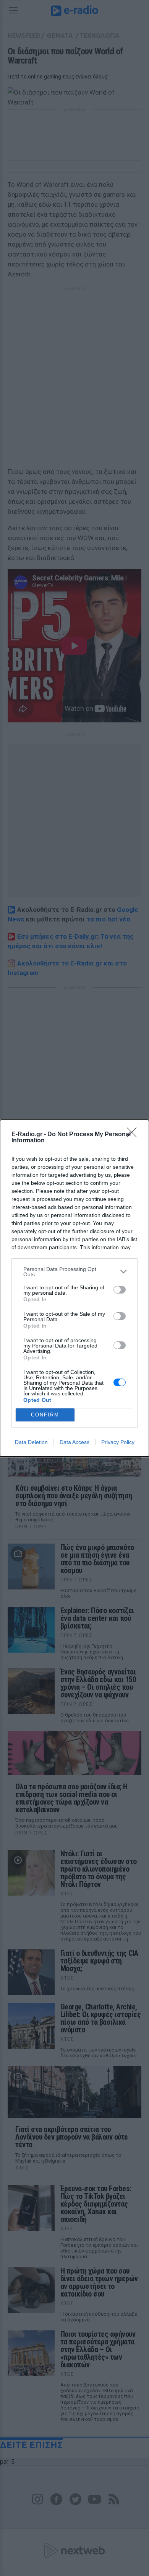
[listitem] (74, 1272)
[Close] (134, 1135)
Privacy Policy (118, 1442)
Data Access (74, 1442)
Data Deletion (31, 1442)
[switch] (120, 1290)
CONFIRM (45, 1415)
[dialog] (74, 1288)
